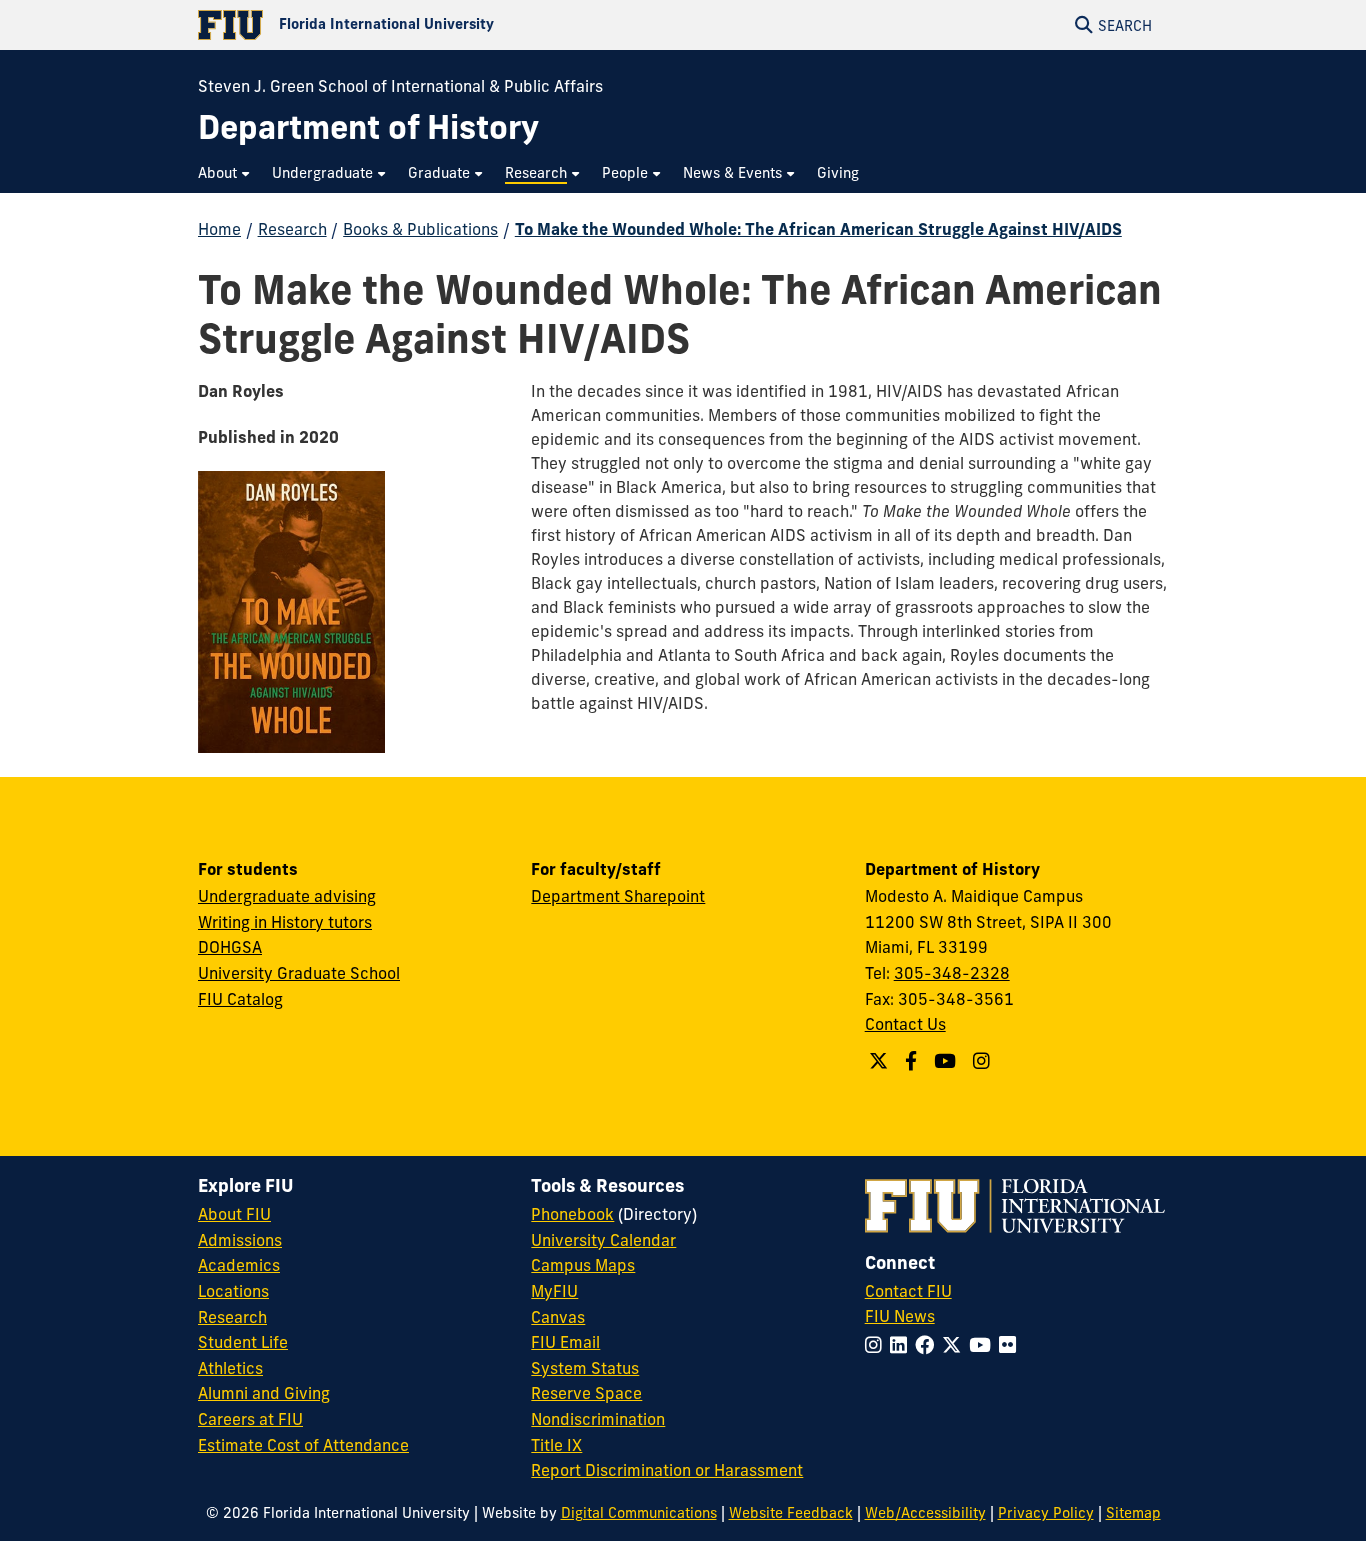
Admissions (240, 1240)
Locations (233, 1291)
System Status (585, 1368)
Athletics (230, 1368)
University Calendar (603, 1240)
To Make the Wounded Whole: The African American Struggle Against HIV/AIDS (818, 229)
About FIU (234, 1214)
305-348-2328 (952, 973)
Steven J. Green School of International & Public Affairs (400, 86)
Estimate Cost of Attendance (303, 1445)
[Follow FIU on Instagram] (877, 1345)
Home (219, 229)
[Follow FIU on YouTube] (984, 1345)
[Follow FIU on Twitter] (955, 1345)
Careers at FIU (250, 1419)
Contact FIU (908, 1291)
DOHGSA (230, 947)
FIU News (900, 1316)
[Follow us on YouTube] (947, 1061)
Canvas (558, 1317)
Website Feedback (791, 1513)
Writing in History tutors (285, 922)
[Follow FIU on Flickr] (1011, 1345)
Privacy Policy (1046, 1513)
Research (292, 229)
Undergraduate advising (287, 896)
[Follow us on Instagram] (984, 1061)
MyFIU (554, 1291)
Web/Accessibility (925, 1513)
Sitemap (1133, 1513)
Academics (239, 1265)
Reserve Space (586, 1393)
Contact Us (905, 1024)
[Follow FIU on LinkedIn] (902, 1345)
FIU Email (565, 1342)
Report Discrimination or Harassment (667, 1470)
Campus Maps (583, 1265)
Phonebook (572, 1214)
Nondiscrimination (598, 1419)
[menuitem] (225, 173)
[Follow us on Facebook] (913, 1061)
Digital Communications (639, 1513)
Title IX (556, 1445)
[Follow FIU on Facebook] (928, 1345)
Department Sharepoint (618, 896)
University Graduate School (299, 973)
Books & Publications (420, 229)
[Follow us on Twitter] (881, 1061)
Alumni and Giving (264, 1393)
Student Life (243, 1342)
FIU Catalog (240, 999)
